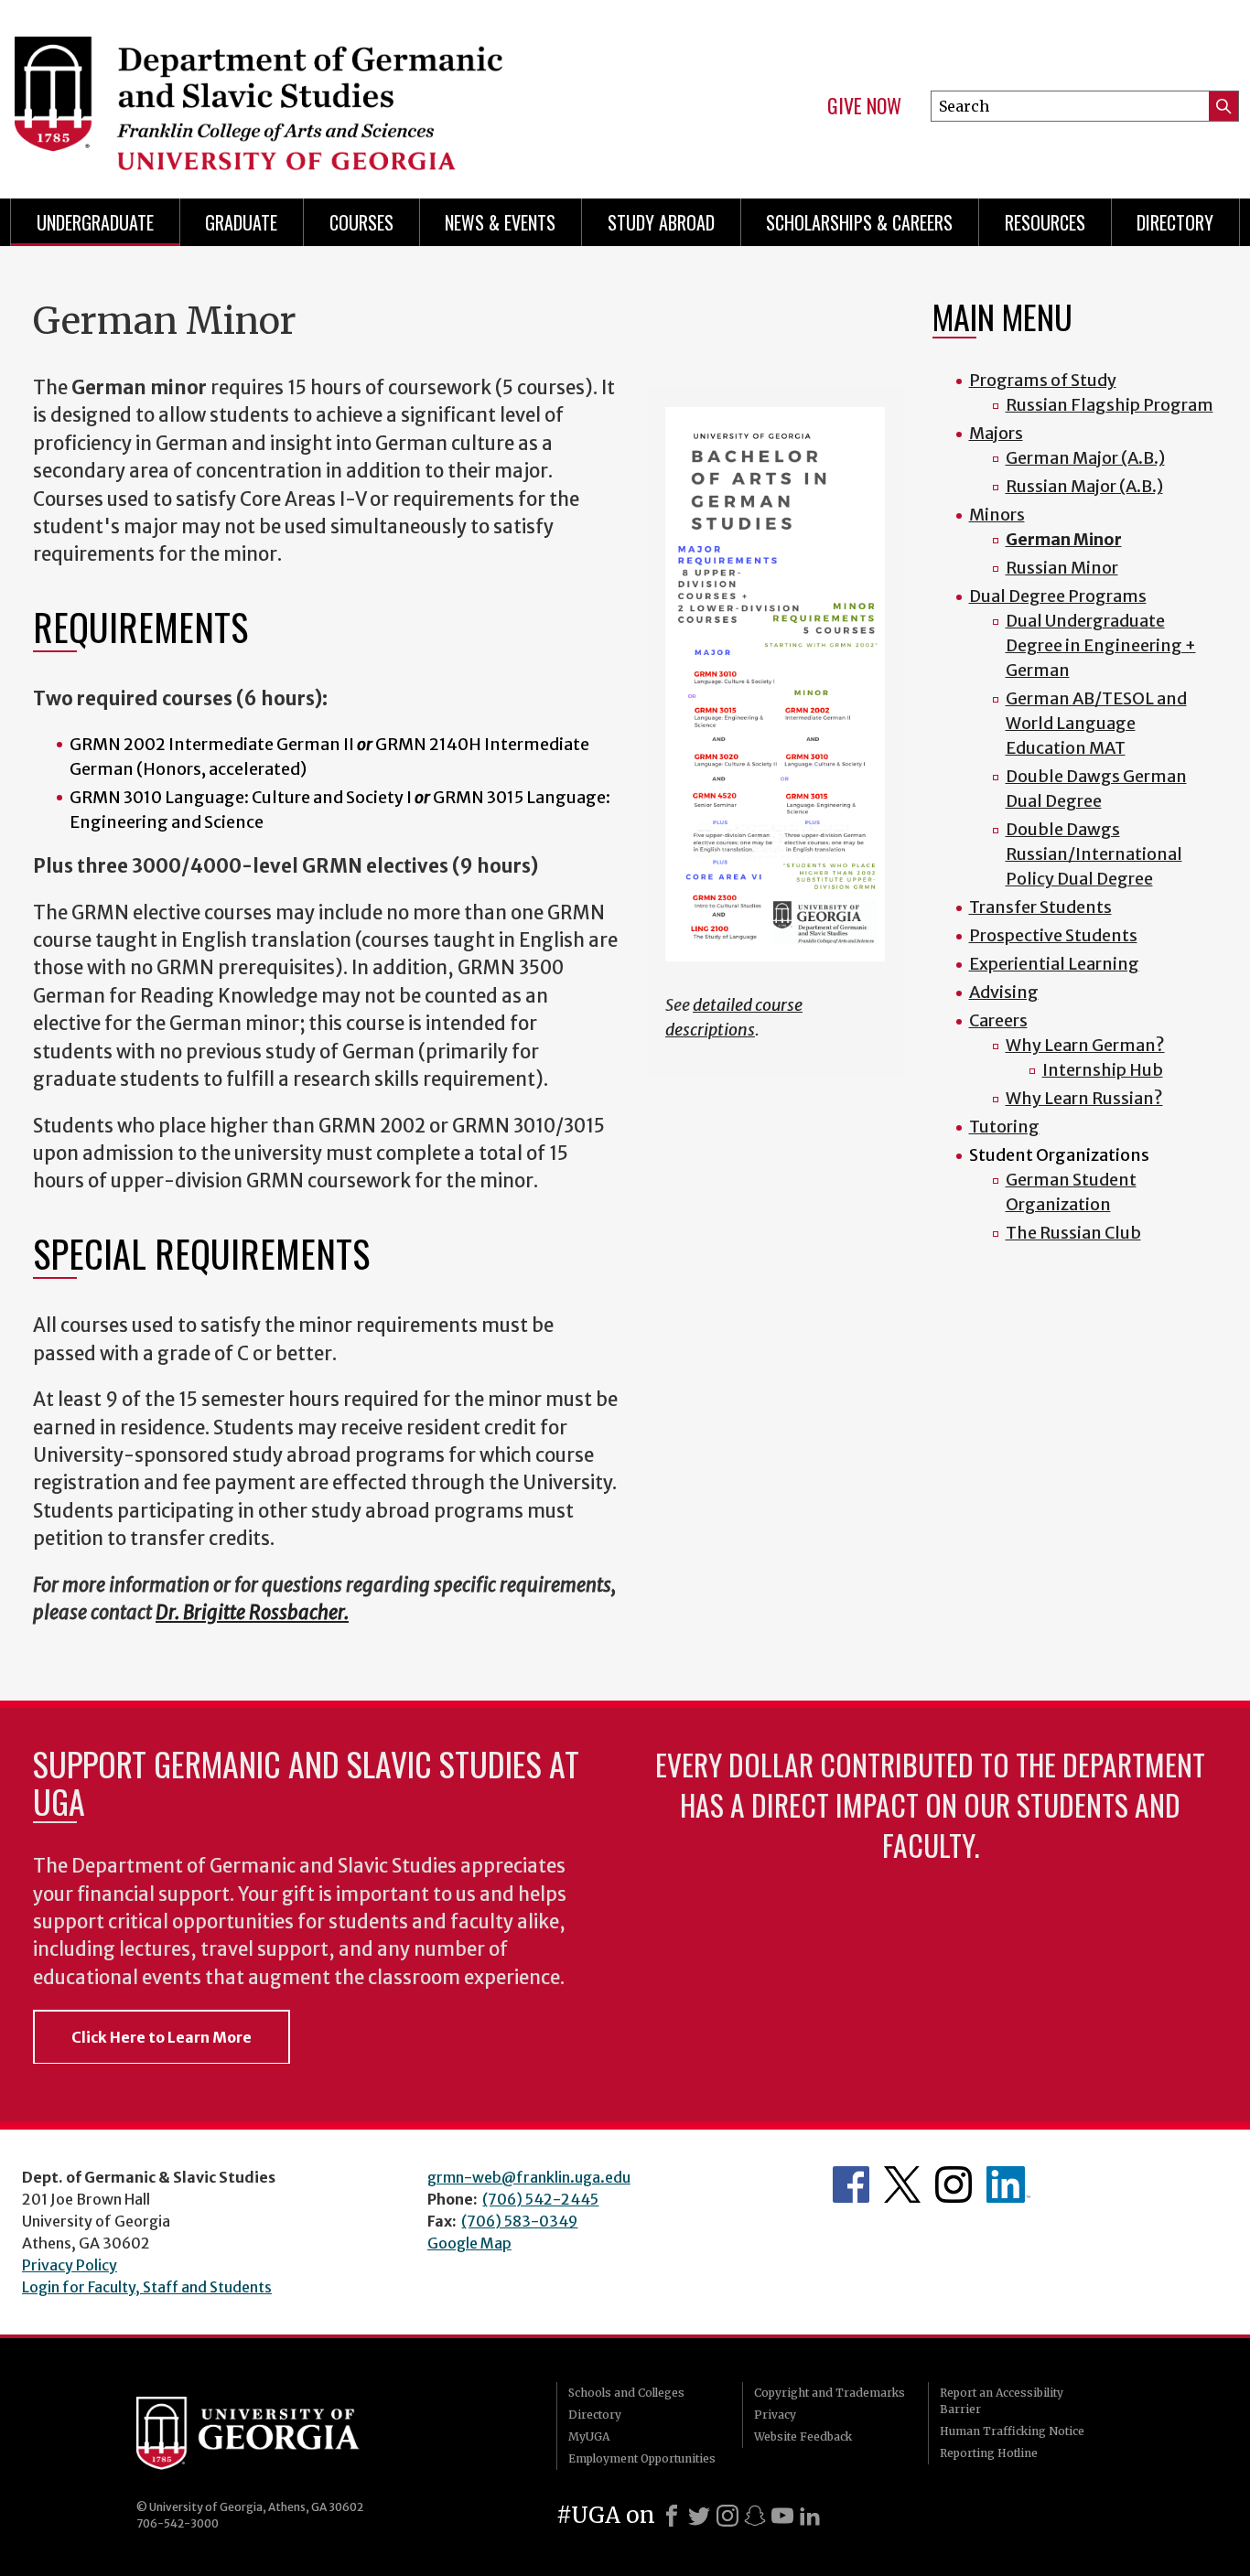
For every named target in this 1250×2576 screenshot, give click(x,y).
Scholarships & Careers (859, 222)
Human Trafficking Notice (1012, 2431)
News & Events (500, 222)
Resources (1045, 222)
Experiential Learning (1054, 964)
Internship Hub (1103, 1070)
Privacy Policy (70, 2265)
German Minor (1064, 539)
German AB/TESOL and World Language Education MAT (1096, 723)
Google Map (469, 2243)
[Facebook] (672, 2516)
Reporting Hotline (989, 2453)
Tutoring (1004, 1127)
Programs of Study (1043, 380)
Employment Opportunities (642, 2458)
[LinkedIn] (810, 2516)
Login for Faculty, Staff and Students (147, 2287)
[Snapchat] (755, 2516)
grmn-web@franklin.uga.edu (529, 2177)
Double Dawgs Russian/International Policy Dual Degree (1094, 854)
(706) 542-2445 (540, 2199)
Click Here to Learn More (162, 2037)
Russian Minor (1062, 568)
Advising (1004, 992)
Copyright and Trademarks (830, 2393)
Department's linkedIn (1008, 2184)
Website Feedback (803, 2436)
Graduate (241, 222)
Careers (998, 1020)
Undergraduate (95, 222)
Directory (1175, 222)
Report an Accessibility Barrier (1002, 2401)
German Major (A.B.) (1085, 458)
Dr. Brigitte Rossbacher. (252, 1613)
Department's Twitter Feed (902, 2184)
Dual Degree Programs (1058, 596)
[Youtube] (782, 2516)
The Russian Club (1073, 1233)
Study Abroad (661, 222)
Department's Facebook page (851, 2184)
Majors (996, 433)
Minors (997, 515)
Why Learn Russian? (1084, 1098)
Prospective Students (1053, 935)
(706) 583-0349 (519, 2221)
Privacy (775, 2415)
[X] (699, 2516)
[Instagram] (727, 2516)
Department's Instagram (954, 2184)
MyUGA (589, 2436)
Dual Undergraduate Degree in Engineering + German (1101, 645)
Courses (361, 222)
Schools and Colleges (626, 2393)
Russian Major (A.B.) (1084, 486)
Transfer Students (1040, 907)
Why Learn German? (1085, 1045)
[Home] (306, 91)
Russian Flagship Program (1110, 405)
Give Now (864, 106)
